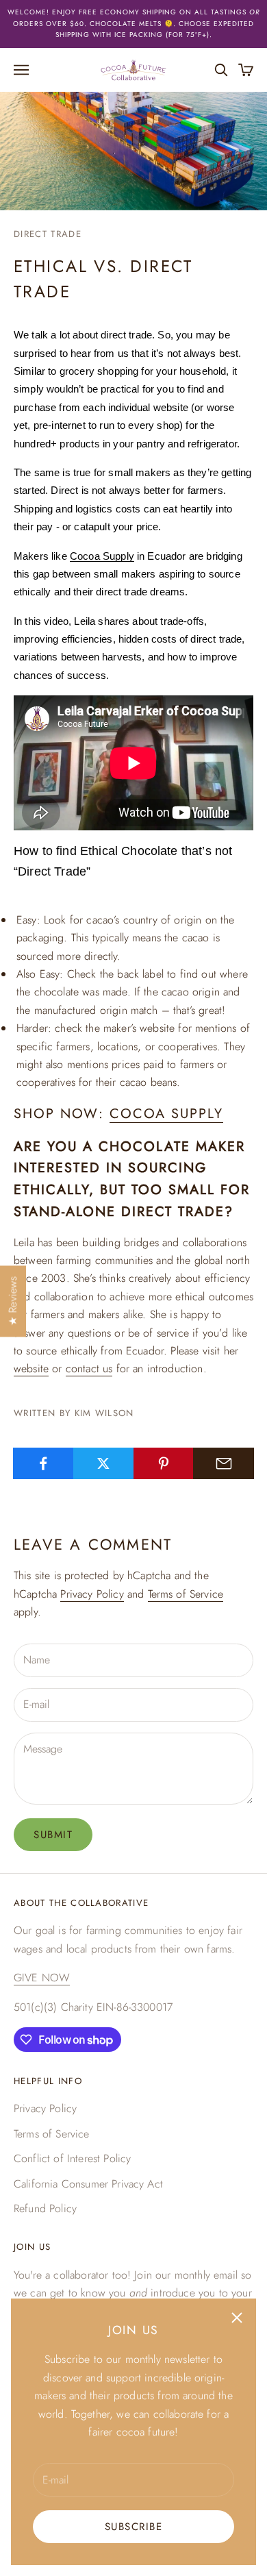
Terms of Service (186, 1594)
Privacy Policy (92, 1594)
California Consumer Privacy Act (88, 2184)
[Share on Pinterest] (164, 1463)
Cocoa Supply (102, 556)
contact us (89, 1368)
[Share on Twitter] (104, 1463)
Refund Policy (45, 2208)
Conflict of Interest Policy (72, 2158)
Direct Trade (48, 234)
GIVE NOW (42, 1978)
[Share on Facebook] (43, 1463)
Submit (53, 1835)
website (31, 1368)
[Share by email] (224, 1463)
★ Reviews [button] (13, 1301)
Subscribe (134, 2527)
